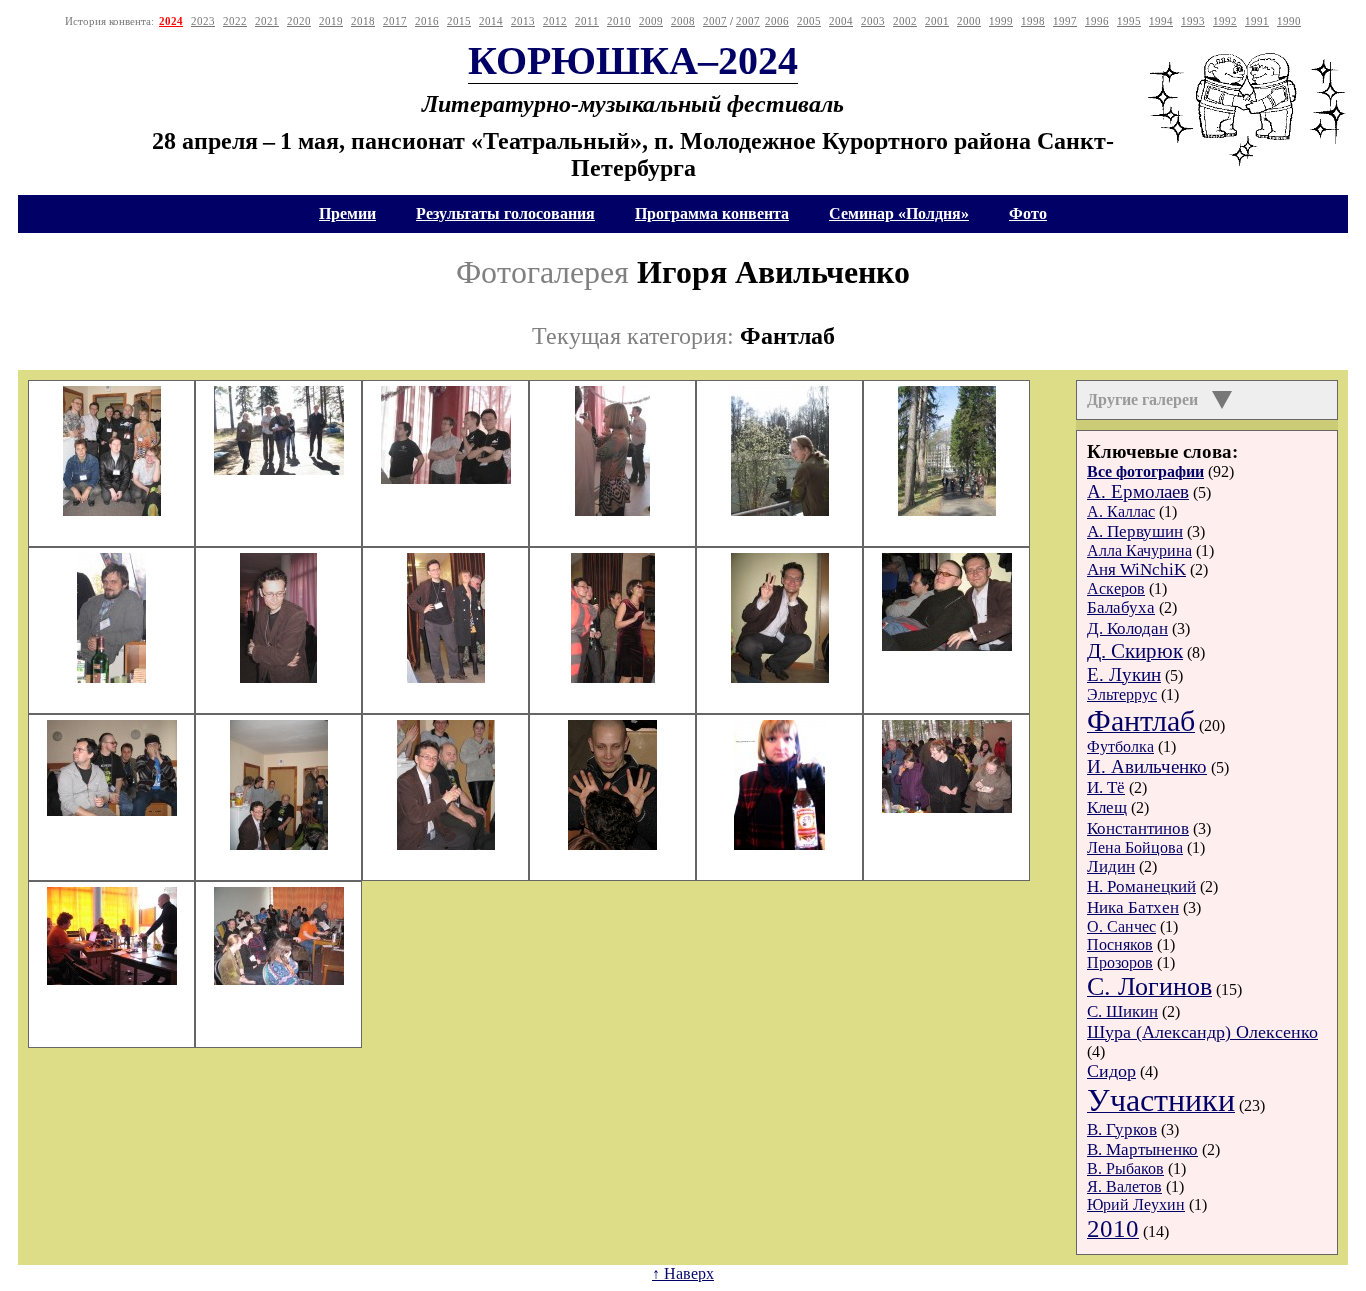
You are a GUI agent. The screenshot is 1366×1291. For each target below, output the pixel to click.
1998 (1033, 21)
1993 (1193, 21)
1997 (1065, 21)
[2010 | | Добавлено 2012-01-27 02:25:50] (112, 979)
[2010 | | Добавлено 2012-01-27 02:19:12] (279, 844)
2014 (491, 21)
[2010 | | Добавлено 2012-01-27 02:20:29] (612, 844)
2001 (937, 21)
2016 (427, 21)
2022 (235, 21)
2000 (969, 21)
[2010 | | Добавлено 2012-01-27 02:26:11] (279, 979)
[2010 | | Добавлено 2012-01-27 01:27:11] (446, 677)
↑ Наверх (683, 1273)
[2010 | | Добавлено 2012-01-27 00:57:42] (947, 510)
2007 (715, 21)
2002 (905, 21)
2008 (683, 21)
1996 (1097, 21)
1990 (1289, 21)
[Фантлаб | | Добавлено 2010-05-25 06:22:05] (446, 478)
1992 (1225, 21)
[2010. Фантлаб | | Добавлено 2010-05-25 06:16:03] (112, 510)
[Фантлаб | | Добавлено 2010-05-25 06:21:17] (279, 469)
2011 (587, 21)
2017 (395, 21)
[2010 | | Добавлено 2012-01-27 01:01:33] (278, 677)
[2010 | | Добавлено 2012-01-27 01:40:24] (613, 677)
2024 (171, 21)
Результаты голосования (505, 213)
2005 (809, 21)
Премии (347, 213)
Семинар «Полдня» (899, 213)
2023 (203, 21)
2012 (555, 21)
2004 (841, 21)
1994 (1161, 21)
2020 (299, 21)
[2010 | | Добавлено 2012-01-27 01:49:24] (780, 677)
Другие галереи (1144, 399)
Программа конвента (712, 213)
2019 (331, 21)
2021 (267, 21)
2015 (459, 21)
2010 (619, 21)
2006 (777, 21)
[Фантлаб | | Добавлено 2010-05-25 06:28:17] (612, 510)
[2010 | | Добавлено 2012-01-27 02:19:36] (446, 844)
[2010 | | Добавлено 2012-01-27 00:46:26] (780, 510)
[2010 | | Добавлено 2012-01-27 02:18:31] (112, 810)
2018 (363, 21)
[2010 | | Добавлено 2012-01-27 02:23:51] (947, 807)
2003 (873, 21)
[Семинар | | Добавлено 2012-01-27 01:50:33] (947, 645)
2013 (523, 21)
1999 (1001, 21)
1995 (1129, 21)
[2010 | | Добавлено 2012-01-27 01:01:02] (111, 677)
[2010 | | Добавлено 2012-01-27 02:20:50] (779, 844)
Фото (1028, 213)
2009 (651, 21)
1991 (1257, 21)
